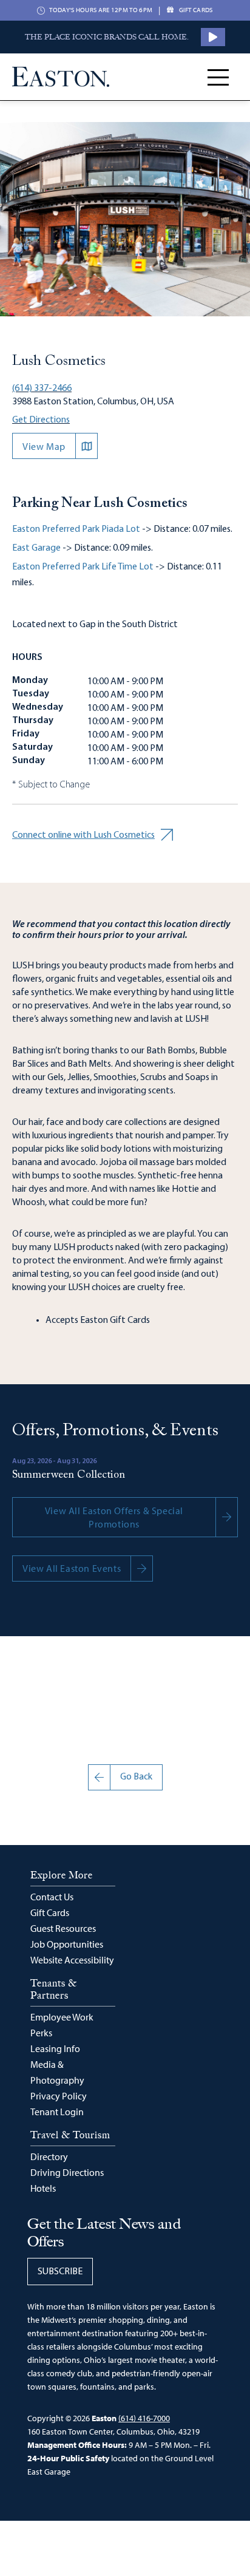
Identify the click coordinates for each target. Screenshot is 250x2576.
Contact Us (52, 1897)
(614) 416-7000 (144, 2418)
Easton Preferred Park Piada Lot (76, 529)
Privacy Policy (59, 2096)
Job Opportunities (67, 1944)
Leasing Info (55, 2048)
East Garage (36, 548)
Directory (49, 2156)
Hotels (43, 2188)
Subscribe (60, 2272)
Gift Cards (50, 1912)
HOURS (27, 658)
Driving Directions (67, 2172)
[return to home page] (61, 77)
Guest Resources (63, 1928)
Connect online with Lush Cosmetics (83, 835)
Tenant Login (57, 2112)
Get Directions (41, 420)
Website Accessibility (72, 1960)
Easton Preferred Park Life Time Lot (83, 567)
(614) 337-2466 (42, 389)
